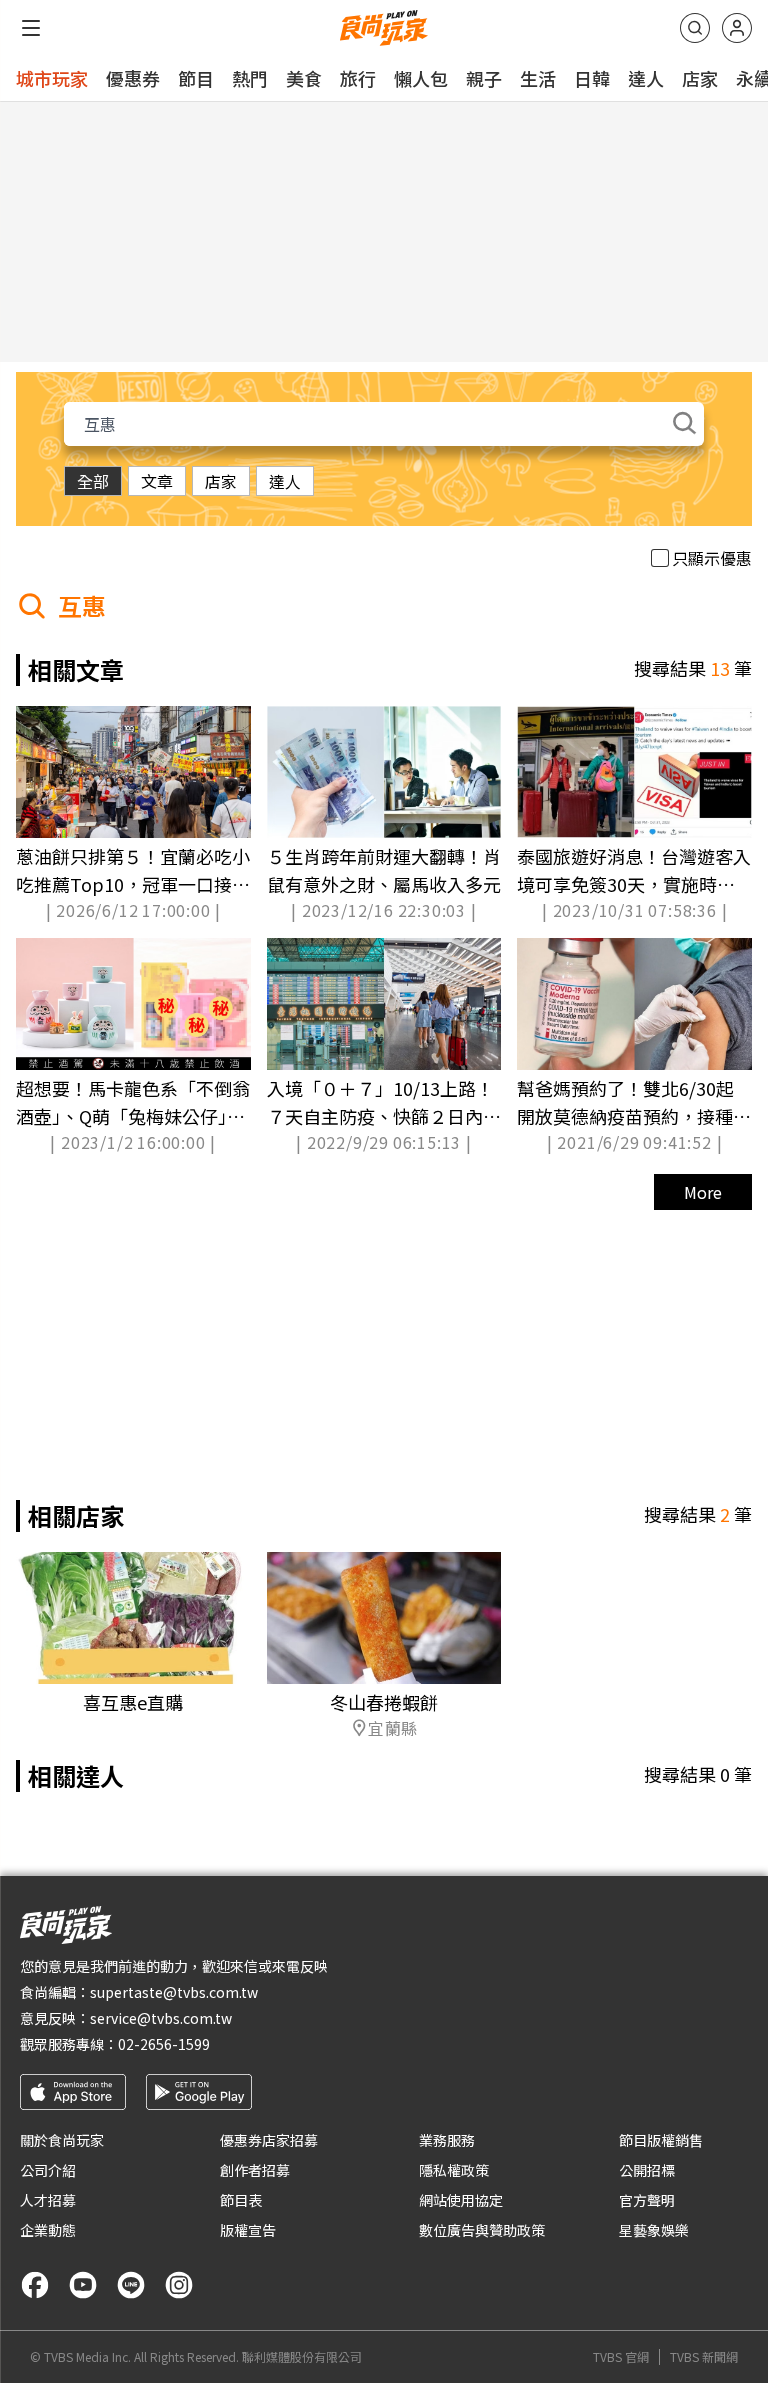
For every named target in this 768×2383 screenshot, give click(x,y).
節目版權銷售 (661, 2140)
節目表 (241, 2200)
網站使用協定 (461, 2200)
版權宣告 (248, 2230)
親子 (484, 78)
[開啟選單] (31, 28)
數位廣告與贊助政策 (482, 2230)
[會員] (737, 28)
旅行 (358, 78)
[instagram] (179, 2285)
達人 (646, 78)
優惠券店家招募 (269, 2140)
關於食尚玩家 (62, 2140)
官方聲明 (647, 2200)
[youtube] (83, 2285)
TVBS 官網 (621, 2357)
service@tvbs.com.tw (161, 2018)
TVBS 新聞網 (704, 2357)
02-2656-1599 (164, 2044)
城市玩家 (52, 78)
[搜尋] (695, 28)
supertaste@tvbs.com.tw (174, 1992)
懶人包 (421, 78)
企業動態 (48, 2230)
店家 (700, 78)
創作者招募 (255, 2170)
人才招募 (48, 2200)
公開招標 (647, 2170)
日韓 (592, 78)
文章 (157, 481)
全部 (93, 481)
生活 (538, 78)
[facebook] (35, 2285)
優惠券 (133, 78)
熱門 (250, 78)
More (703, 1192)
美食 (304, 78)
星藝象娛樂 (654, 2230)
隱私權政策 (454, 2170)
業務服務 (447, 2140)
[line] (131, 2285)
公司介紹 (48, 2170)
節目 (196, 78)
